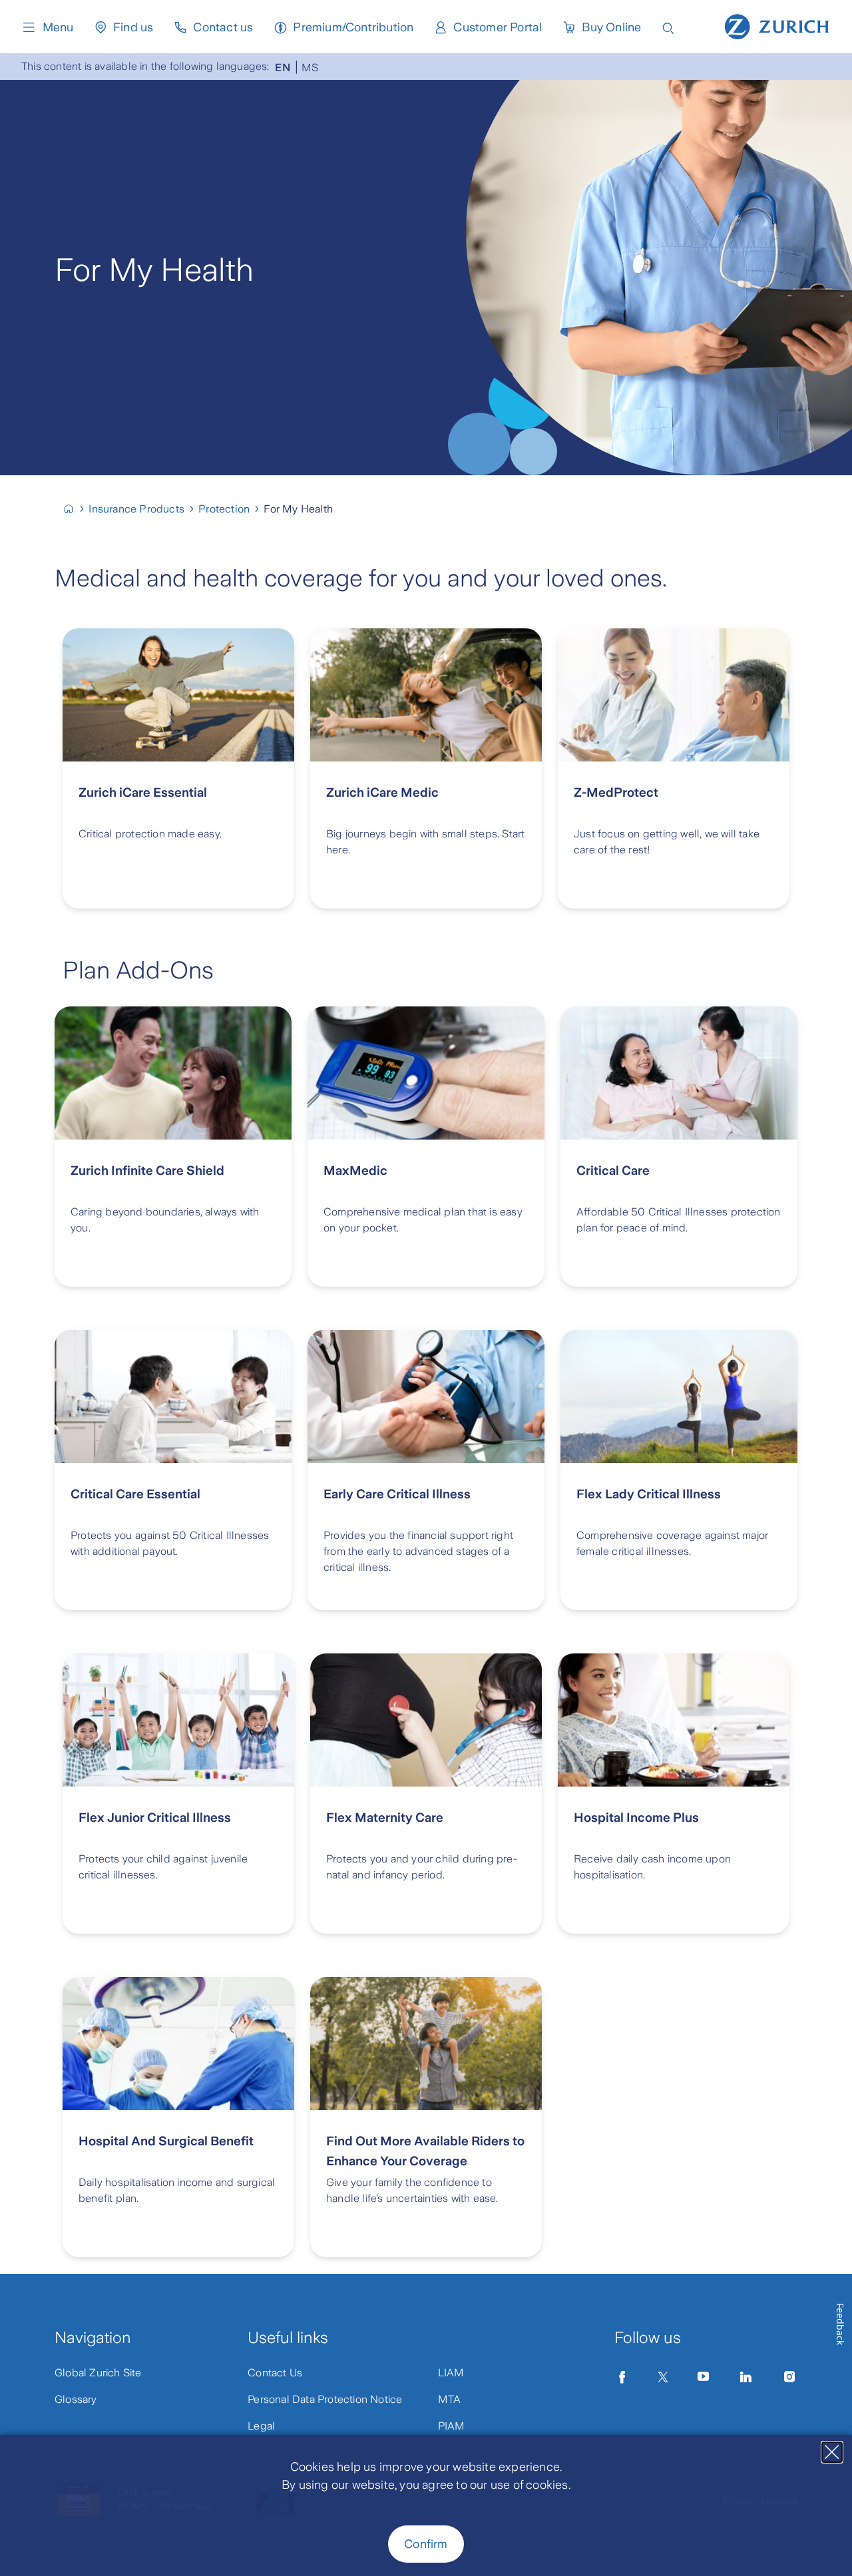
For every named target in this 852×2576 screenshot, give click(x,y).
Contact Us (275, 2373)
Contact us (223, 27)
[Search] (668, 27)
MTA (450, 2399)
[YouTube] (704, 2377)
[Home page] (777, 25)
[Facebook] (622, 2377)
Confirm (426, 2544)
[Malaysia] (74, 509)
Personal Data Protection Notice (325, 2399)
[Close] (832, 2452)
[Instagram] (789, 2377)
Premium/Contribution (353, 27)
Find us (133, 27)
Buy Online (611, 27)
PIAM (452, 2426)
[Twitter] (663, 2377)
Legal (261, 2426)
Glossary (76, 2399)
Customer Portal (498, 27)
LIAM (451, 2373)
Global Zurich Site (98, 2373)
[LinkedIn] (746, 2377)
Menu (58, 27)
